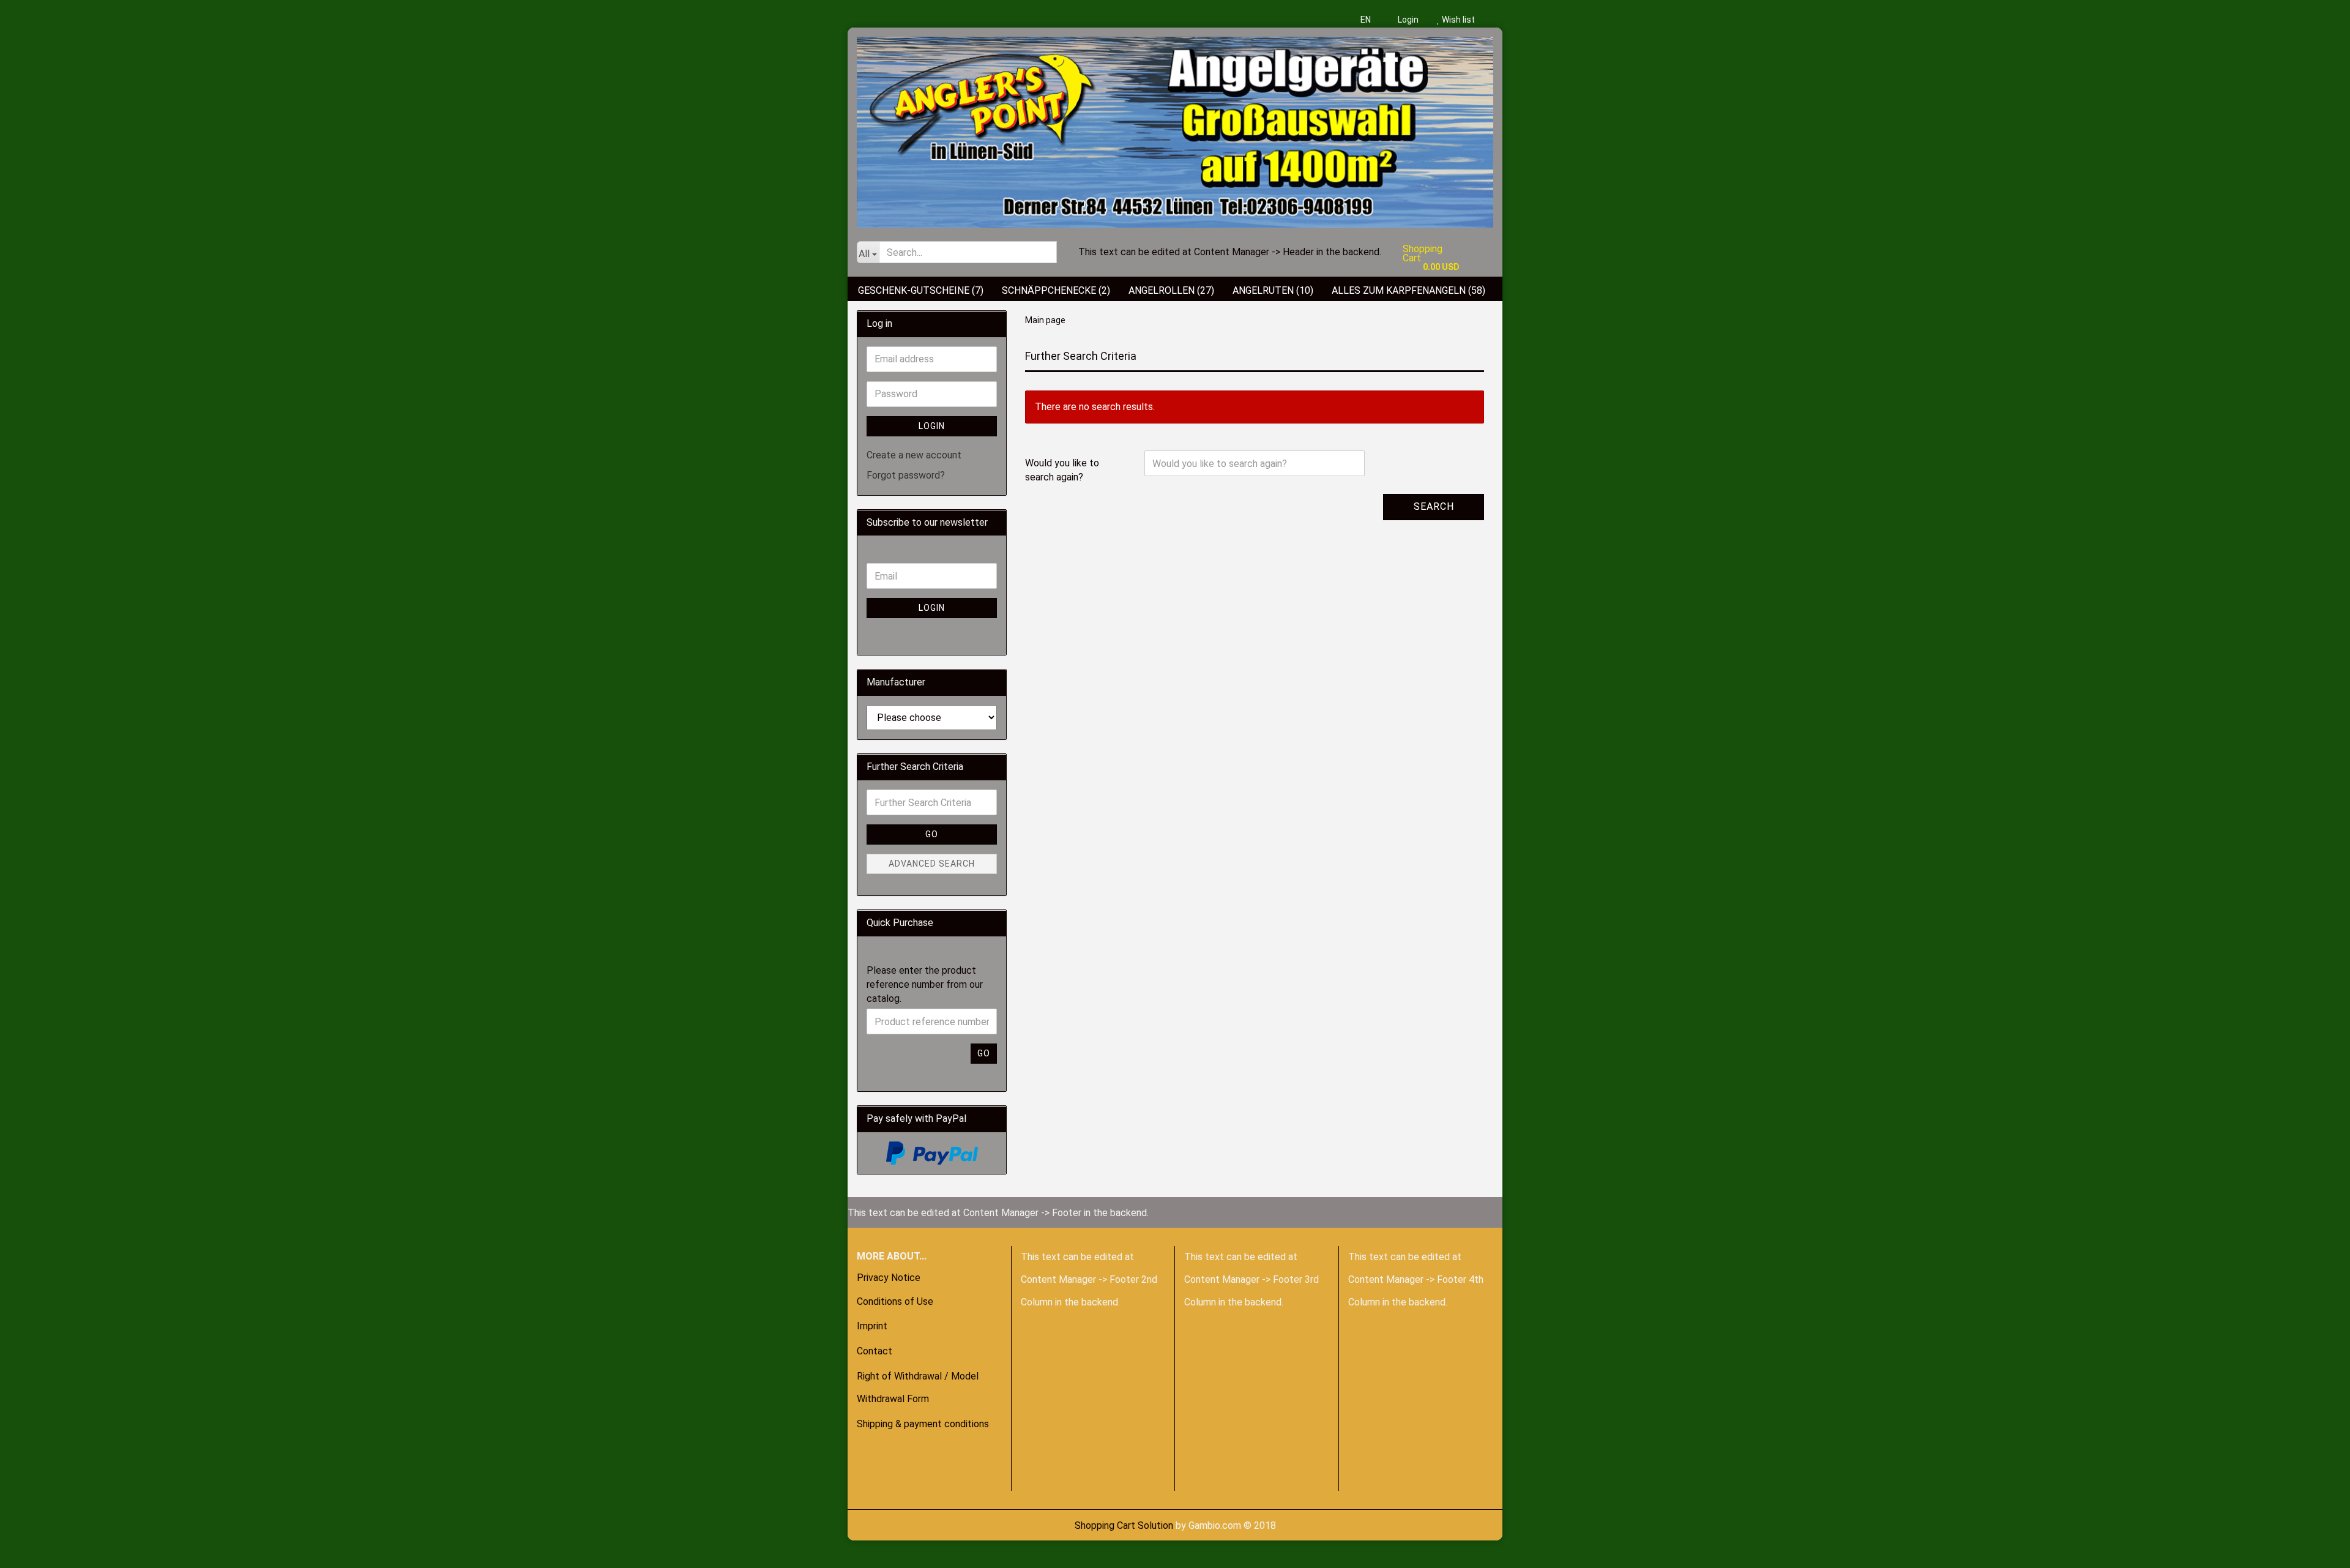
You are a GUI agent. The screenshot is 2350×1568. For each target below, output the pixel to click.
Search (1434, 506)
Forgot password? (906, 475)
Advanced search (932, 864)
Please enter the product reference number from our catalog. (925, 984)
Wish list (1457, 20)
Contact (875, 1351)
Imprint (872, 1326)
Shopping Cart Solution (1124, 1525)
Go (932, 834)
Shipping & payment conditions (923, 1424)
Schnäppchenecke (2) (1056, 290)
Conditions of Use (895, 1301)
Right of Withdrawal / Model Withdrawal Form (918, 1387)
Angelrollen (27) (1171, 290)
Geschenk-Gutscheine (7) (921, 290)
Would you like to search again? (1062, 470)
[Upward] (34, 1550)
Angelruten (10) (1273, 290)
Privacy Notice (889, 1278)
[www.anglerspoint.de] (1175, 128)
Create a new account (914, 455)
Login (1407, 20)
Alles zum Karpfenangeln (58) (1408, 290)
